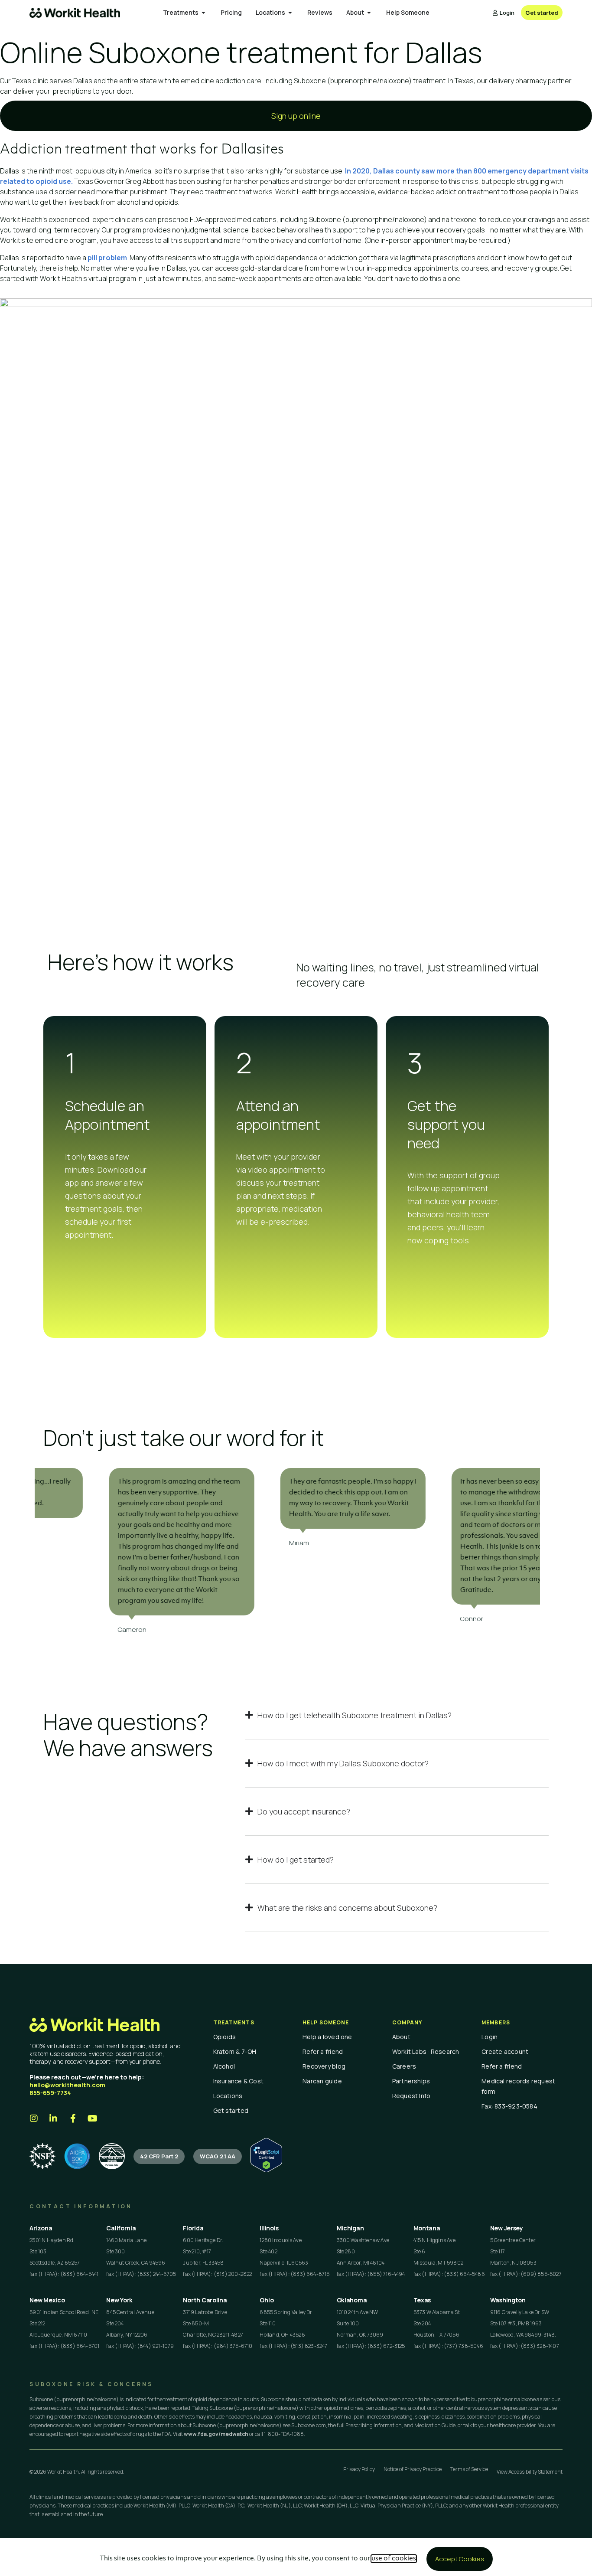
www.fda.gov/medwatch (216, 2434)
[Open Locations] (290, 13)
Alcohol (224, 2066)
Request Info (411, 2096)
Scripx (582, 81)
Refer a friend (323, 2051)
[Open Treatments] (204, 13)
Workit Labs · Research (426, 2051)
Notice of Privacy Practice (413, 2469)
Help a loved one (327, 2037)
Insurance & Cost (239, 2081)
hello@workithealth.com (67, 2085)
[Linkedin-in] (53, 2118)
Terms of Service (469, 2469)
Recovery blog (324, 2066)
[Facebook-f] (73, 2118)
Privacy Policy (359, 2469)
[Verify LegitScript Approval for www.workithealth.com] (266, 2170)
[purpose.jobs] (112, 2156)
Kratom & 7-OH (235, 2051)
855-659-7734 (50, 2093)
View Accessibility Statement (530, 2472)
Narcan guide (322, 2081)
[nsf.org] (42, 2156)
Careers (404, 2066)
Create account (505, 2051)
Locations (228, 2096)
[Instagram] (34, 2118)
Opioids (225, 2037)
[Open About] (369, 13)
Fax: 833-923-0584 (509, 2106)
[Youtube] (92, 2118)
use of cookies (394, 2559)
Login (490, 2037)
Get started (231, 2110)
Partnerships (411, 2081)
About (401, 2037)
